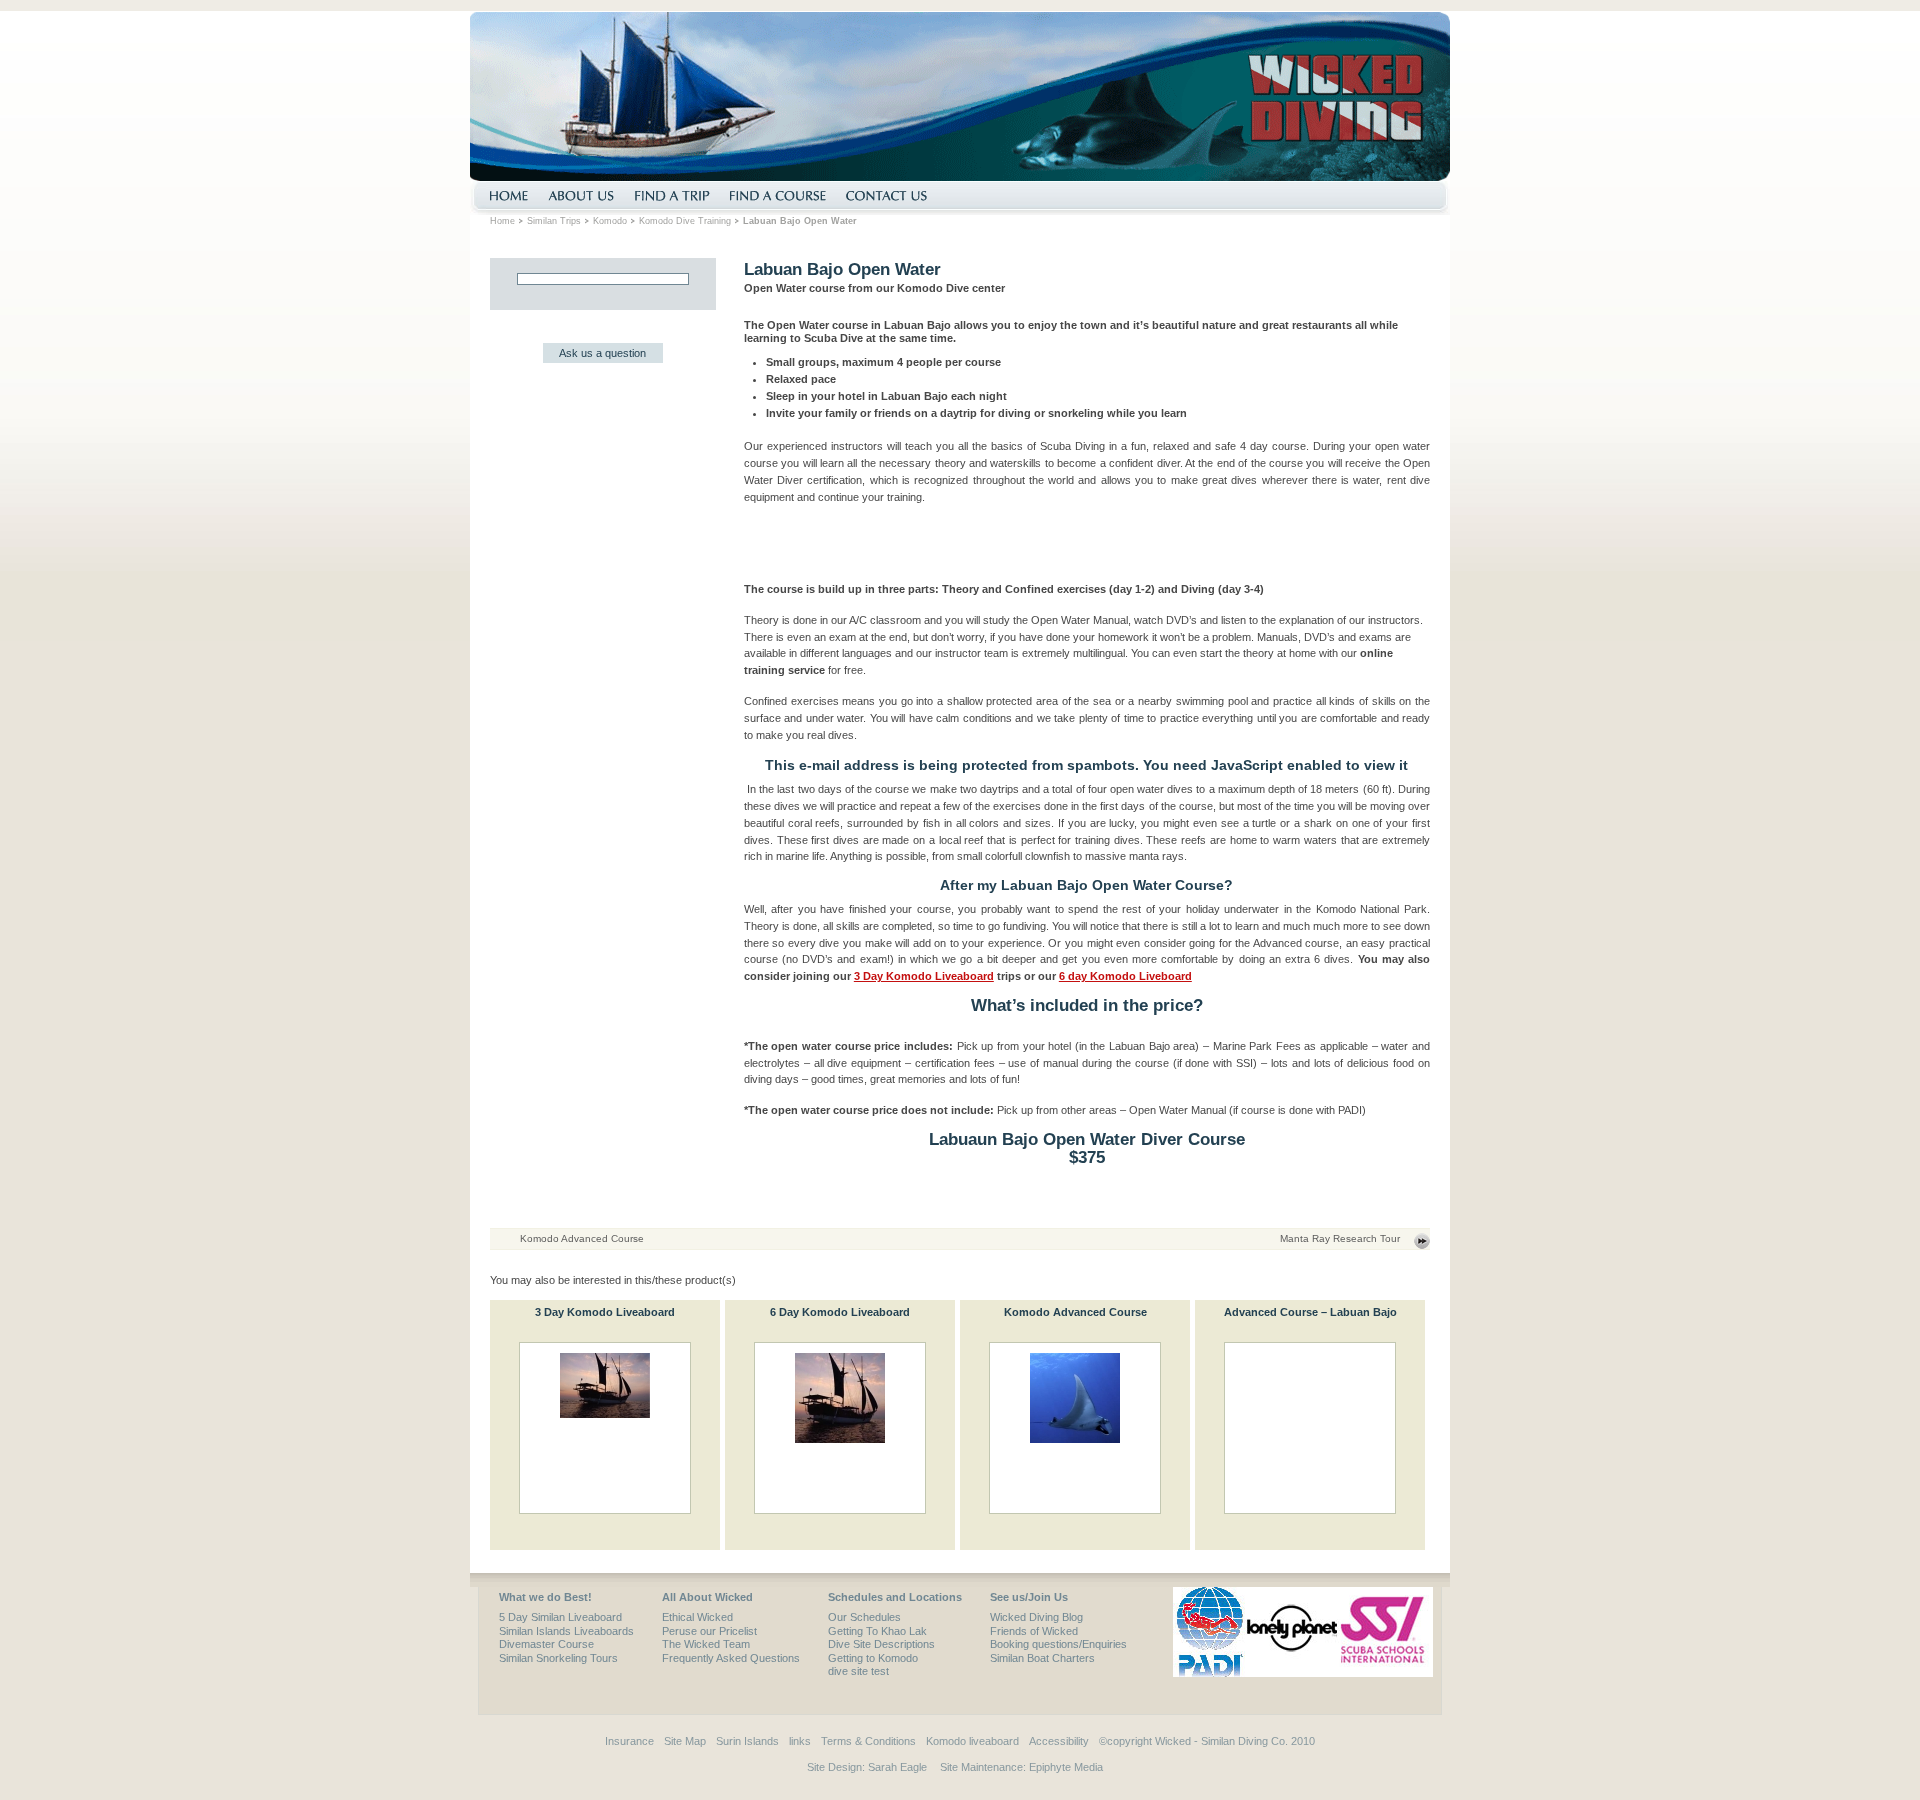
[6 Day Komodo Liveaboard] (840, 1428)
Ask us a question (602, 353)
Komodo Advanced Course (582, 1238)
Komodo (610, 221)
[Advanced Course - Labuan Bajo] (1310, 1428)
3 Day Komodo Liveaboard (924, 976)
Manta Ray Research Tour (1340, 1238)
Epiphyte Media (1066, 1767)
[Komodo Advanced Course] (1075, 1428)
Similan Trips (554, 221)
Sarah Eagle (897, 1767)
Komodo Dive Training (685, 221)
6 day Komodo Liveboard (1125, 976)
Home (502, 221)
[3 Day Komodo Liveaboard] (605, 1428)
